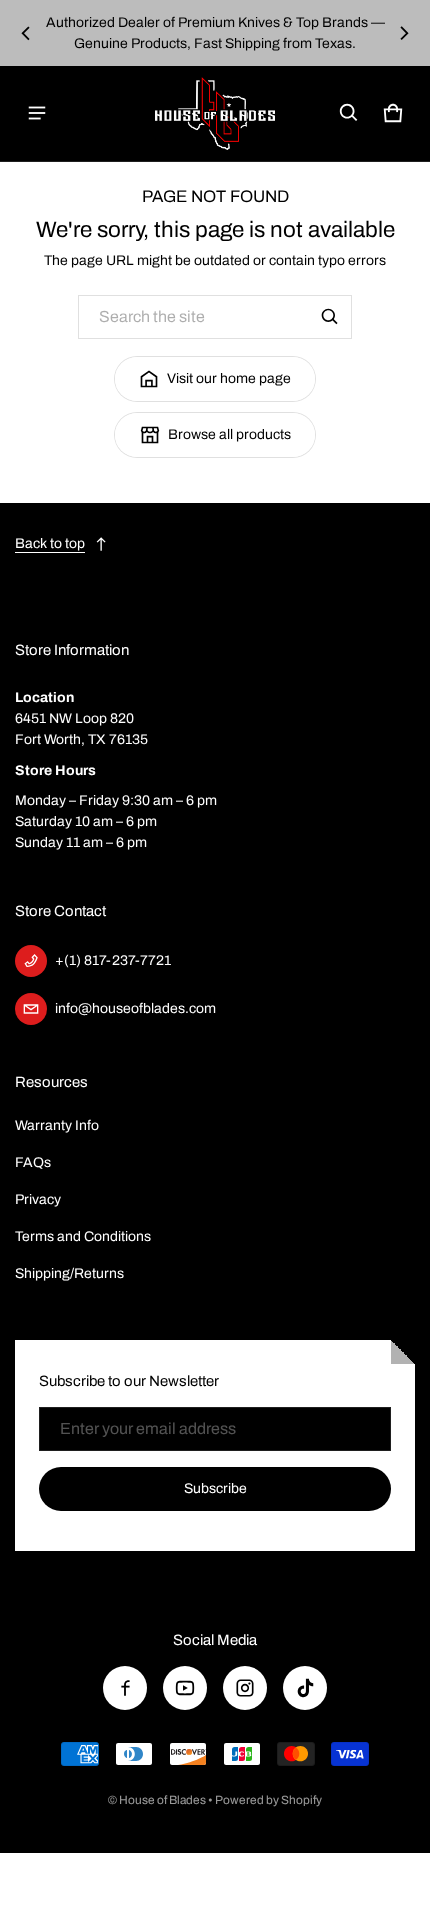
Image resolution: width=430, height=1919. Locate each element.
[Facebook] (125, 1688)
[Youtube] (185, 1688)
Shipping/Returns (69, 1273)
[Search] (330, 317)
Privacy (38, 1199)
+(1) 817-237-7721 (113, 960)
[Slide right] (404, 33)
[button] (349, 113)
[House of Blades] (215, 113)
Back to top (50, 543)
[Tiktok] (305, 1688)
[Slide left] (26, 33)
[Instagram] (245, 1688)
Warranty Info (57, 1125)
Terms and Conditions (83, 1236)
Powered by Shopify (268, 1800)
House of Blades (162, 1800)
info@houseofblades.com (135, 1008)
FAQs (33, 1162)
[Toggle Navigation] (37, 113)
